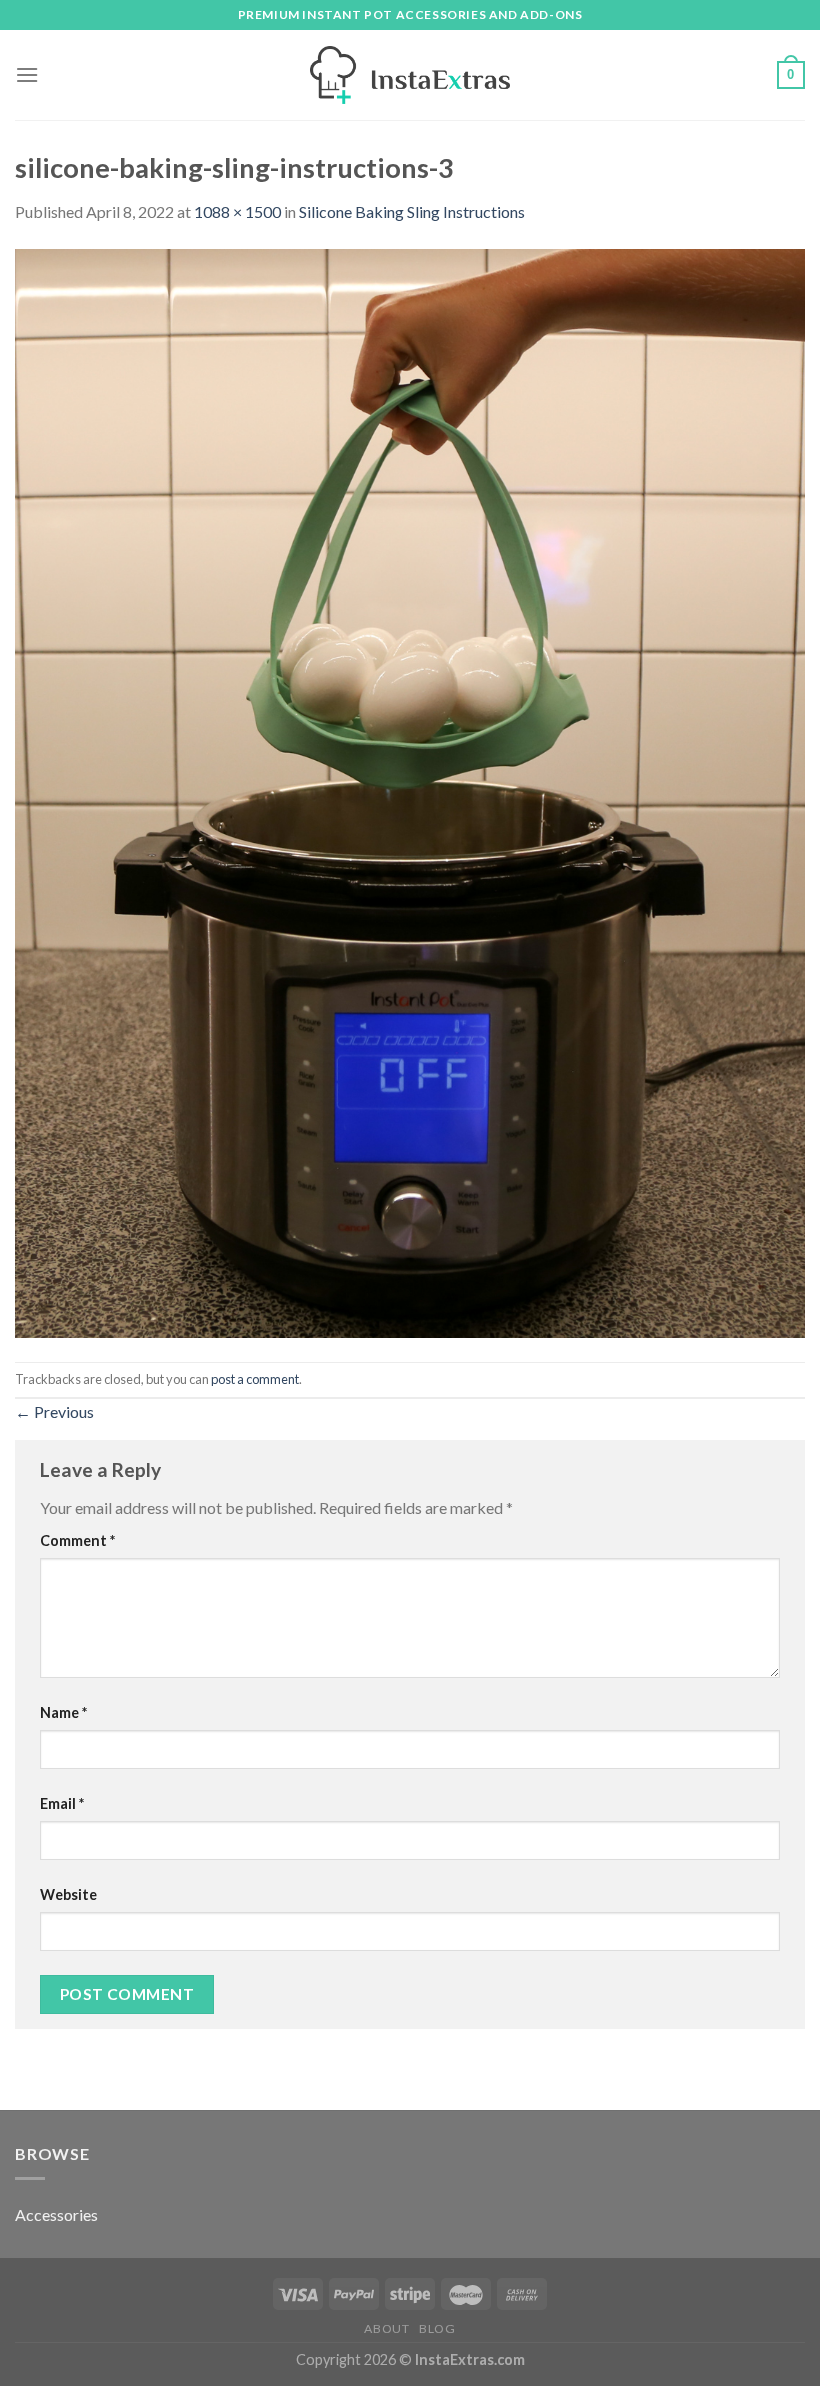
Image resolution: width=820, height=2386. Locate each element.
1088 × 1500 (237, 211)
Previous (54, 1411)
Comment (77, 1540)
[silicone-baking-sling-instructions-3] (410, 790)
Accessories (56, 2214)
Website (68, 1894)
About (386, 2328)
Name (63, 1712)
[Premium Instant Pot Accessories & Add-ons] (410, 75)
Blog (437, 2328)
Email (62, 1803)
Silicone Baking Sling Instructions (412, 211)
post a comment (255, 1379)
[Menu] (27, 74)
